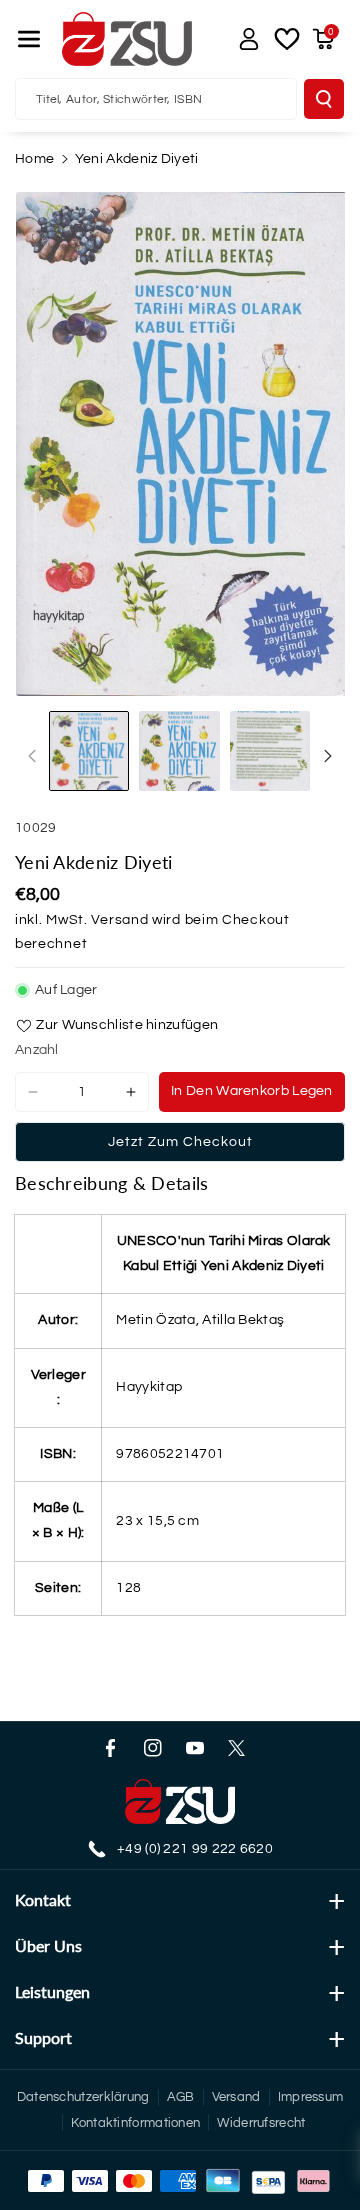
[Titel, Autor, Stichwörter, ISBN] (324, 99)
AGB (181, 2097)
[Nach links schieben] (32, 756)
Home (34, 159)
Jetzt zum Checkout (180, 1142)
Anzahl (37, 1050)
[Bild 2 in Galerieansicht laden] (179, 751)
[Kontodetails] (249, 39)
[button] (29, 39)
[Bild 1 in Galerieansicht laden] (89, 751)
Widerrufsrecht (261, 2123)
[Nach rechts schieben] (328, 756)
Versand (119, 920)
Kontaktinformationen (135, 2123)
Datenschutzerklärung (83, 2097)
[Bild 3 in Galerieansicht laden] (270, 751)
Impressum (311, 2097)
